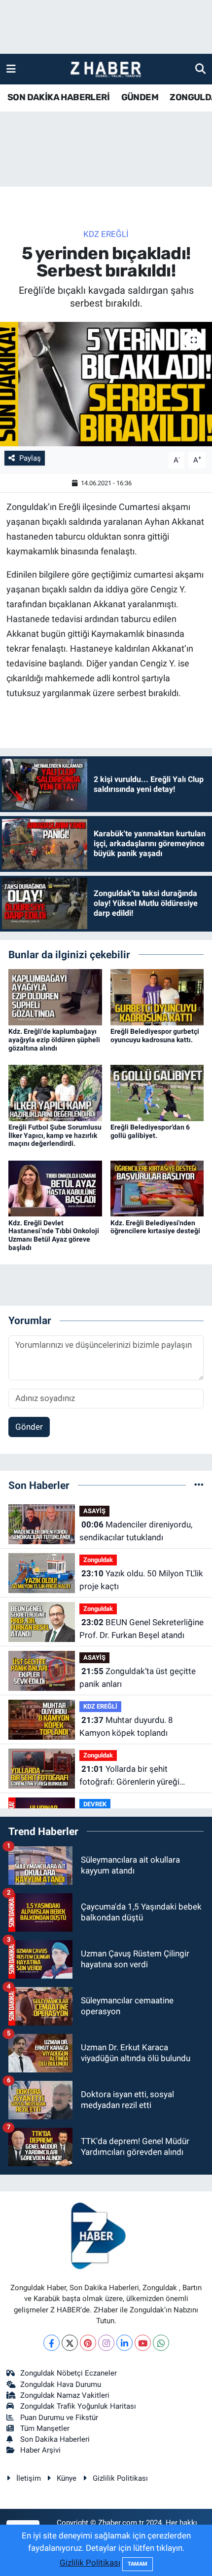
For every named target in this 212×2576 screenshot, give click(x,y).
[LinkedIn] (124, 2343)
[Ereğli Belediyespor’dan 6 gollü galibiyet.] (157, 1092)
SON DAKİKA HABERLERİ (58, 97)
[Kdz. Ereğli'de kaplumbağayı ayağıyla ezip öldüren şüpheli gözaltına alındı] (55, 996)
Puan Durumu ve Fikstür (59, 2418)
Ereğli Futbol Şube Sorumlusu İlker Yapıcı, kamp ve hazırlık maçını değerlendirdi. (55, 1135)
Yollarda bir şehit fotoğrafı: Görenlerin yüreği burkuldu (129, 1776)
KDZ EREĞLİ (106, 234)
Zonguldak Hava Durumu (61, 2384)
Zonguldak (98, 1560)
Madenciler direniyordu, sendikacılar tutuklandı (136, 1531)
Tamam (138, 2564)
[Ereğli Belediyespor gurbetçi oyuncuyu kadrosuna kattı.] (157, 996)
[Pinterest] (88, 2343)
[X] (70, 2343)
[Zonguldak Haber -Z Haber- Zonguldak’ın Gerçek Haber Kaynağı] (106, 69)
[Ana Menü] (11, 69)
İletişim (29, 2478)
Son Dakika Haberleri (55, 2439)
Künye (67, 2478)
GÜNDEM (140, 97)
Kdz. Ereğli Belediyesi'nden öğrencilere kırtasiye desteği (155, 1227)
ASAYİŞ (94, 1511)
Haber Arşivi (40, 2450)
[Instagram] (106, 2343)
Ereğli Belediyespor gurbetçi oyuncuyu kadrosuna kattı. (155, 1035)
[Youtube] (143, 2343)
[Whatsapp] (161, 2343)
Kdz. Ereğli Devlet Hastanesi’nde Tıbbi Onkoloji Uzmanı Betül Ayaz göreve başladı (54, 1235)
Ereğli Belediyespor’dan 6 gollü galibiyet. (150, 1131)
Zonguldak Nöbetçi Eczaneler (69, 2373)
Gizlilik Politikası (120, 2478)
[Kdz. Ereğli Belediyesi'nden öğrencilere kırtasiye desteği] (157, 1188)
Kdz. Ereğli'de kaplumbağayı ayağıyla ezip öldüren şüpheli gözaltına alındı (54, 1040)
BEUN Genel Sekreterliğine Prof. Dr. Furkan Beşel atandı (141, 1629)
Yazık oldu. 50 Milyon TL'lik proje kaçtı (141, 1580)
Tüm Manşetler (45, 2428)
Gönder (29, 1427)
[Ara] (200, 69)
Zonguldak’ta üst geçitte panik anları (138, 1678)
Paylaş (30, 458)
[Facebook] (52, 2343)
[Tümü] (199, 1485)
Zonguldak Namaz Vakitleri (65, 2395)
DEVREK (95, 1804)
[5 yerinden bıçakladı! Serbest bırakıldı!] (106, 384)
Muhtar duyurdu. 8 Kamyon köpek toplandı (126, 1726)
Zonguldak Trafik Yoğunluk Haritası (78, 2406)
